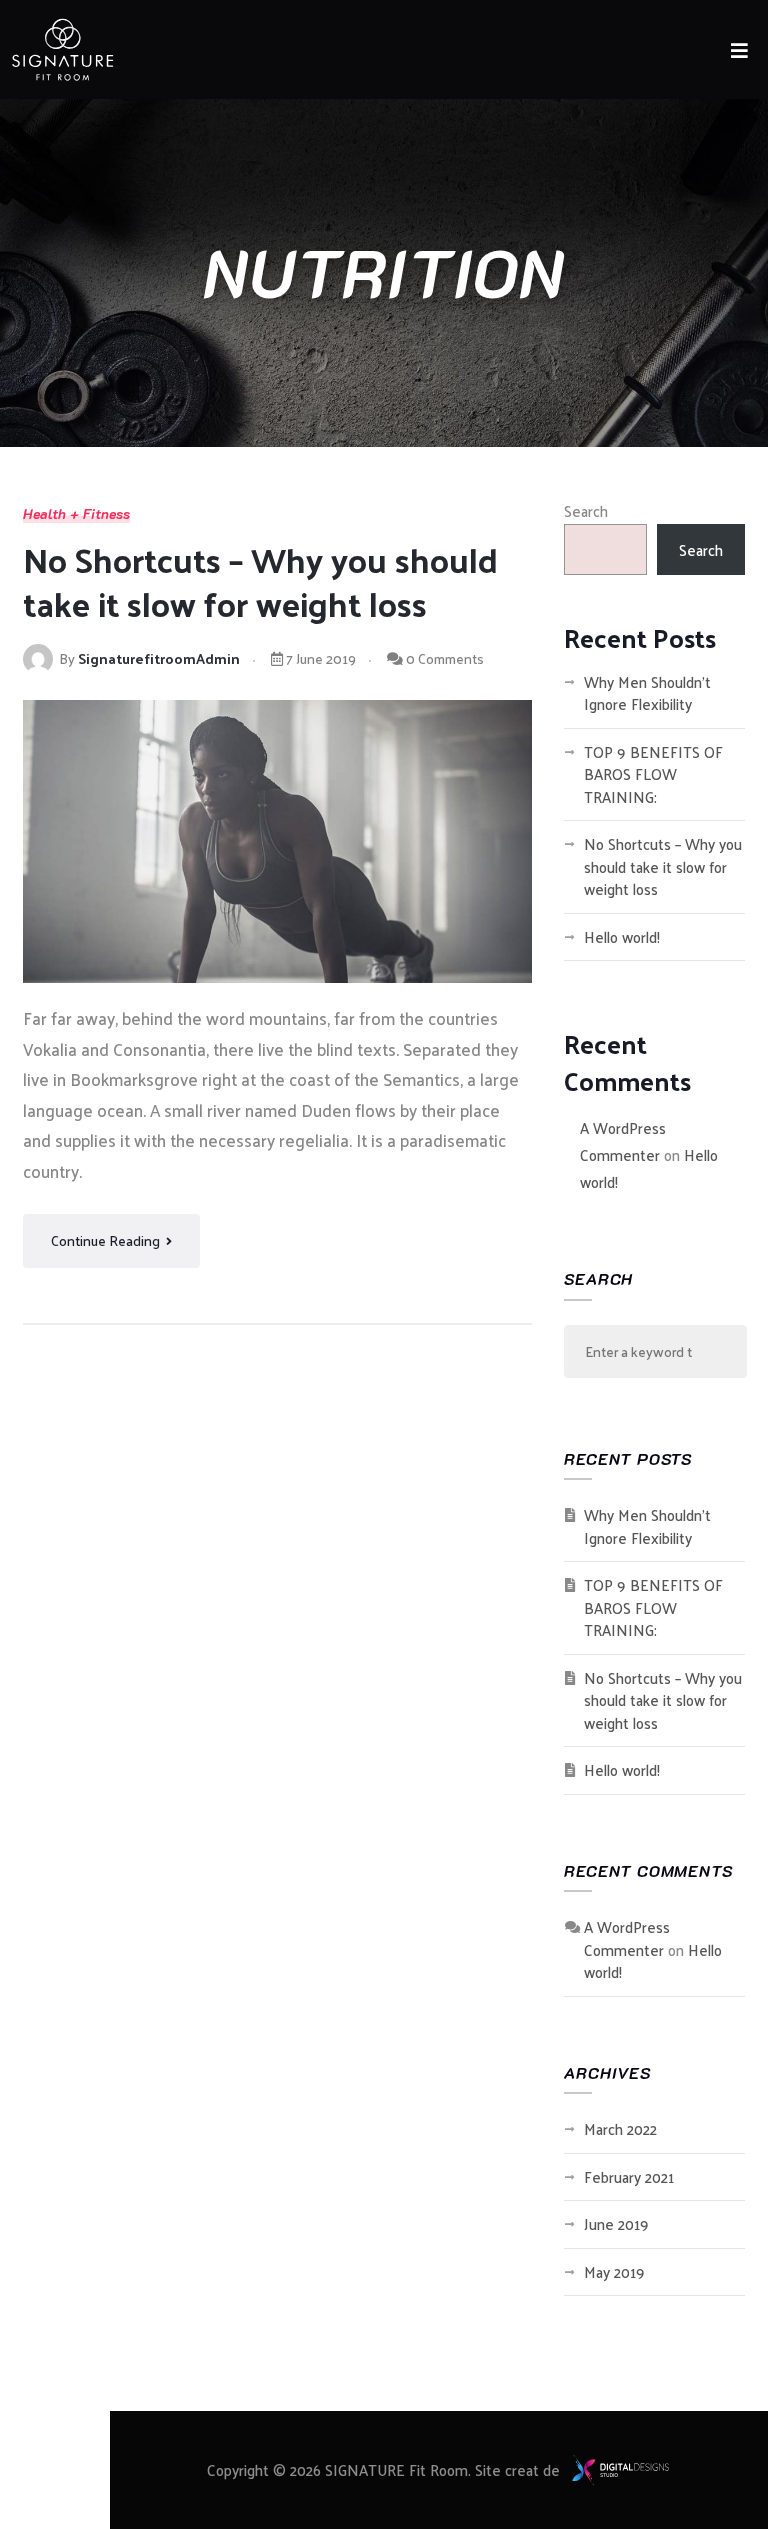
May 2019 (614, 2271)
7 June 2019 (319, 658)
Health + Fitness (76, 514)
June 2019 (616, 2223)
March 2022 (620, 2128)
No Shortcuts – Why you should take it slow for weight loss (260, 581)
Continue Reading (107, 1240)
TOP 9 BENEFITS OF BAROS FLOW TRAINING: (653, 774)
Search (586, 510)
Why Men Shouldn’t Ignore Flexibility (647, 693)
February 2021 (629, 2176)
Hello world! (622, 936)
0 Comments (443, 658)
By (149, 658)
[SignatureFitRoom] (58, 45)
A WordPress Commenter (623, 1141)
